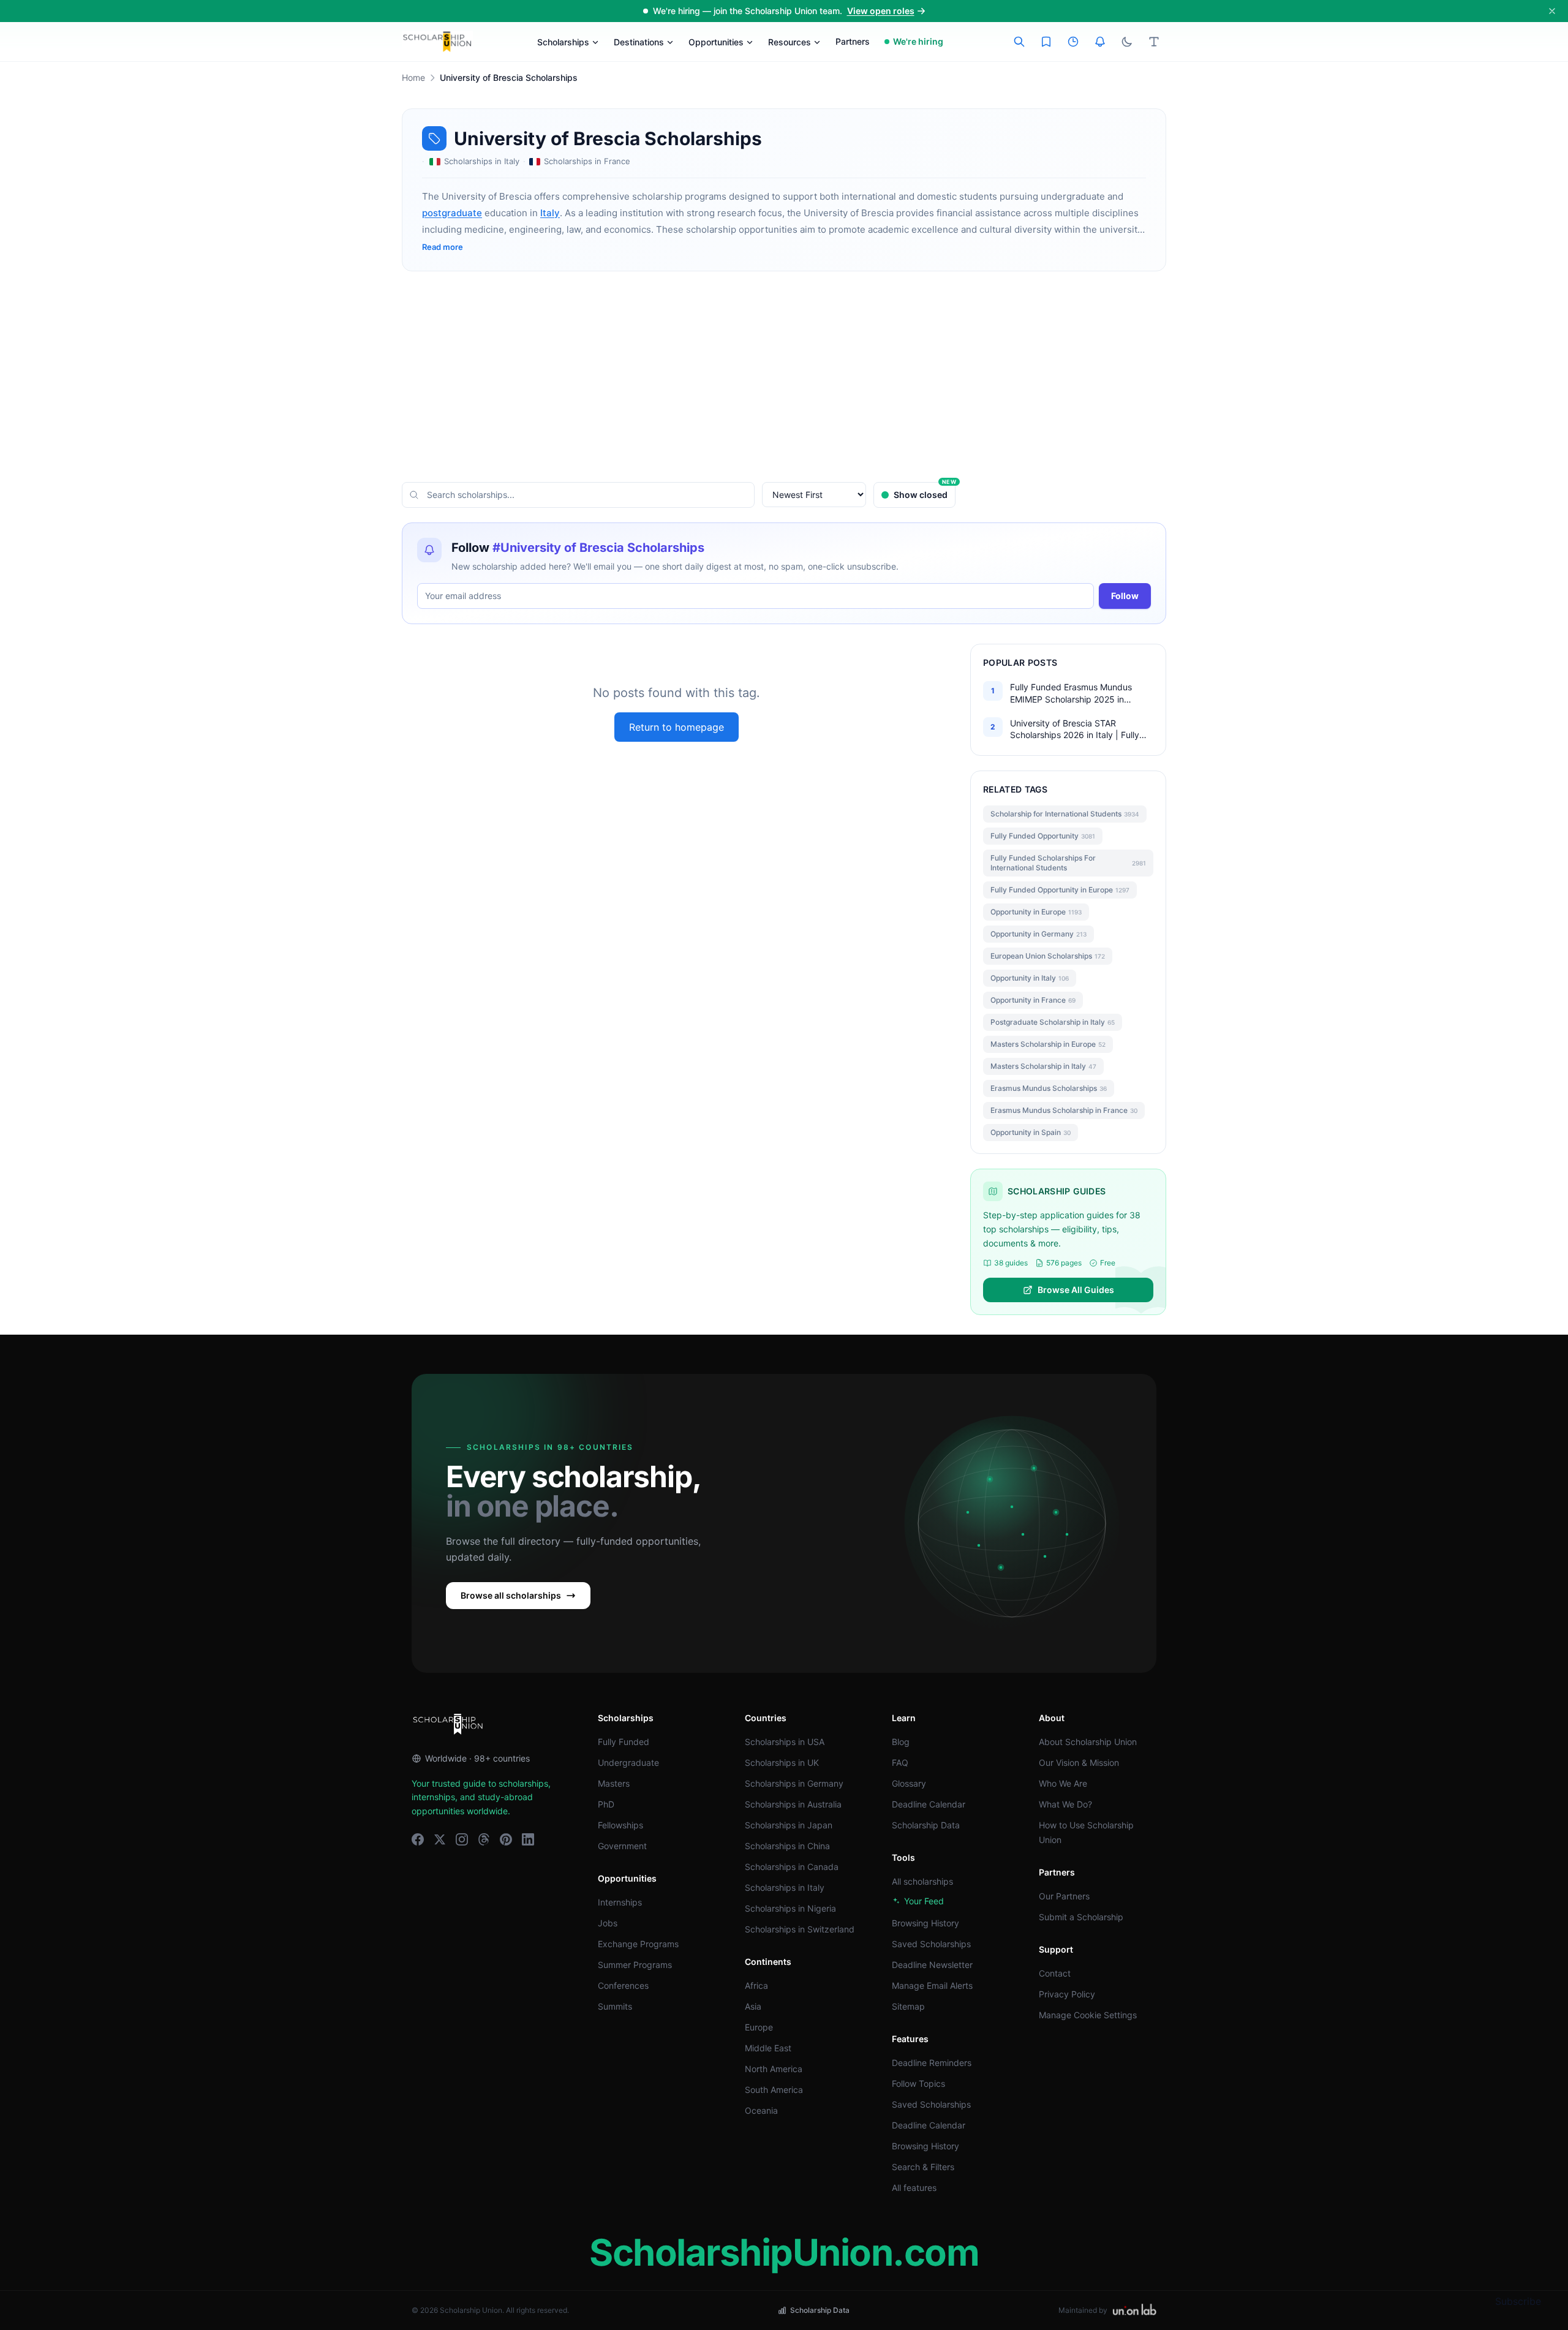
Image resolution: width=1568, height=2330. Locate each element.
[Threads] (484, 1839)
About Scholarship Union (1088, 1742)
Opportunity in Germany (1038, 934)
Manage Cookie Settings (1088, 2015)
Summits (615, 2006)
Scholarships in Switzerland (800, 1929)
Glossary (909, 1783)
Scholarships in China (787, 1846)
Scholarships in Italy (785, 1887)
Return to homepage (677, 727)
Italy (550, 213)
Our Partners (1064, 1896)
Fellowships (620, 1825)
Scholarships (563, 42)
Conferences (623, 1985)
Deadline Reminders (932, 2063)
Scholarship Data (926, 1825)
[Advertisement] (784, 377)
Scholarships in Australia (793, 1804)
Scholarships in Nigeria (790, 1908)
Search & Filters (923, 2167)
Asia (753, 2006)
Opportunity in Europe (1036, 912)
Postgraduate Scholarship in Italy (1053, 1022)
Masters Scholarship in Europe (1048, 1044)
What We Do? (1065, 1804)
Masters (614, 1783)
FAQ (900, 1763)
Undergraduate (628, 1763)
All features (914, 2188)
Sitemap (908, 2006)
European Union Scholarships (1048, 956)
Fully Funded (624, 1742)
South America (774, 2090)
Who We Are (1063, 1783)
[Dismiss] (1552, 11)
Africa (756, 1985)
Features (910, 2039)
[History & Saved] (1100, 42)
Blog (901, 1742)
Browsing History (925, 1923)
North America (774, 2069)
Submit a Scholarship (1081, 1917)
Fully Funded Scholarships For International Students (1068, 863)
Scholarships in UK (782, 1763)
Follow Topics (918, 2083)
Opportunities (716, 42)
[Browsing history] (1073, 42)
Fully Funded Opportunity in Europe (1060, 890)
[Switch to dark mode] (1127, 42)
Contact (1055, 1973)
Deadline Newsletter (932, 1965)
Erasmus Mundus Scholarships (1049, 1088)
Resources (790, 42)
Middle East (768, 2048)
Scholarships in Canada (792, 1867)
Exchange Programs (638, 1944)
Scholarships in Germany (794, 1783)
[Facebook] (418, 1839)
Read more (443, 247)
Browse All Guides (1076, 1290)
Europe (759, 2027)
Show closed (925, 491)
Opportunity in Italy (1030, 978)
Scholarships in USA (785, 1742)
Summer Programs (635, 1965)
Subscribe (1518, 2301)
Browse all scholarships (511, 1595)
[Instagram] (462, 1839)
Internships (620, 1902)
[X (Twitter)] (440, 1839)
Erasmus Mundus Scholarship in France (1064, 1110)
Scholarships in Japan (789, 1825)
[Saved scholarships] (1046, 42)
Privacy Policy (1067, 1994)
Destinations (639, 42)
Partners (853, 41)
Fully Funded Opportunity (1043, 836)
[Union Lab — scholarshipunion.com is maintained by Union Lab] (1134, 2310)
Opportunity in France (1033, 1000)
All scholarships (922, 1881)
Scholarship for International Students (1065, 814)
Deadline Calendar (929, 1804)
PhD (606, 1804)
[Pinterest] (506, 1839)
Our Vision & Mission (1079, 1763)
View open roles (881, 11)
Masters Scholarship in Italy (1043, 1066)
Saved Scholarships (931, 1944)
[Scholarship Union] (437, 42)
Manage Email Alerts (932, 1985)
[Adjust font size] (1154, 42)
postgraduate (452, 213)
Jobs (608, 1923)
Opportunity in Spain (1031, 1132)
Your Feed (924, 1901)
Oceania (761, 2110)
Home (413, 77)
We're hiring (918, 41)
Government (622, 1846)
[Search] (1019, 42)
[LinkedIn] (528, 1839)
